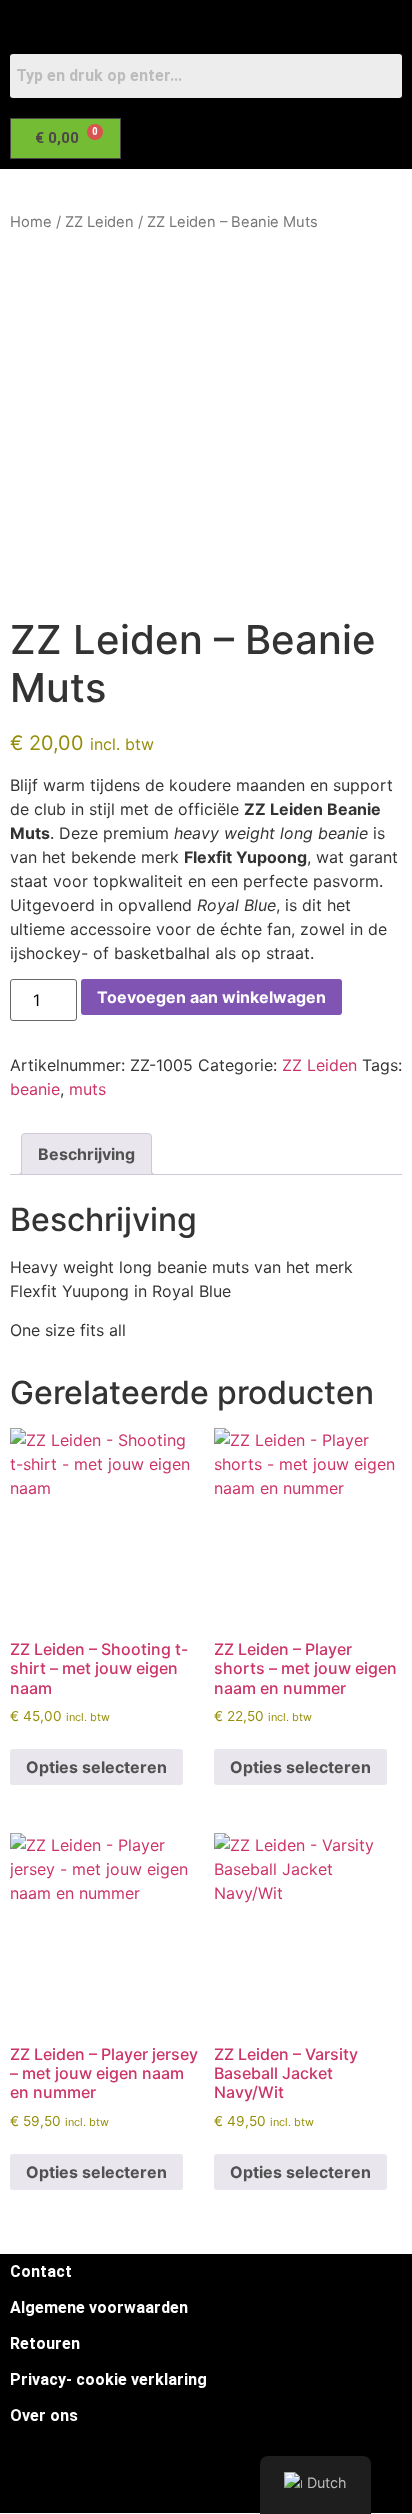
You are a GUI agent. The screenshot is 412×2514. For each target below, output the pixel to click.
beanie (35, 1089)
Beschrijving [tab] (86, 1154)
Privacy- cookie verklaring (108, 2379)
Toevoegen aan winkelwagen (211, 997)
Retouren (45, 2343)
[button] (193, 190)
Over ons (44, 2415)
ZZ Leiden (99, 222)
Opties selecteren (96, 1767)
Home (31, 222)
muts (87, 1089)
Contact (41, 2271)
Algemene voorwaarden (99, 2307)
